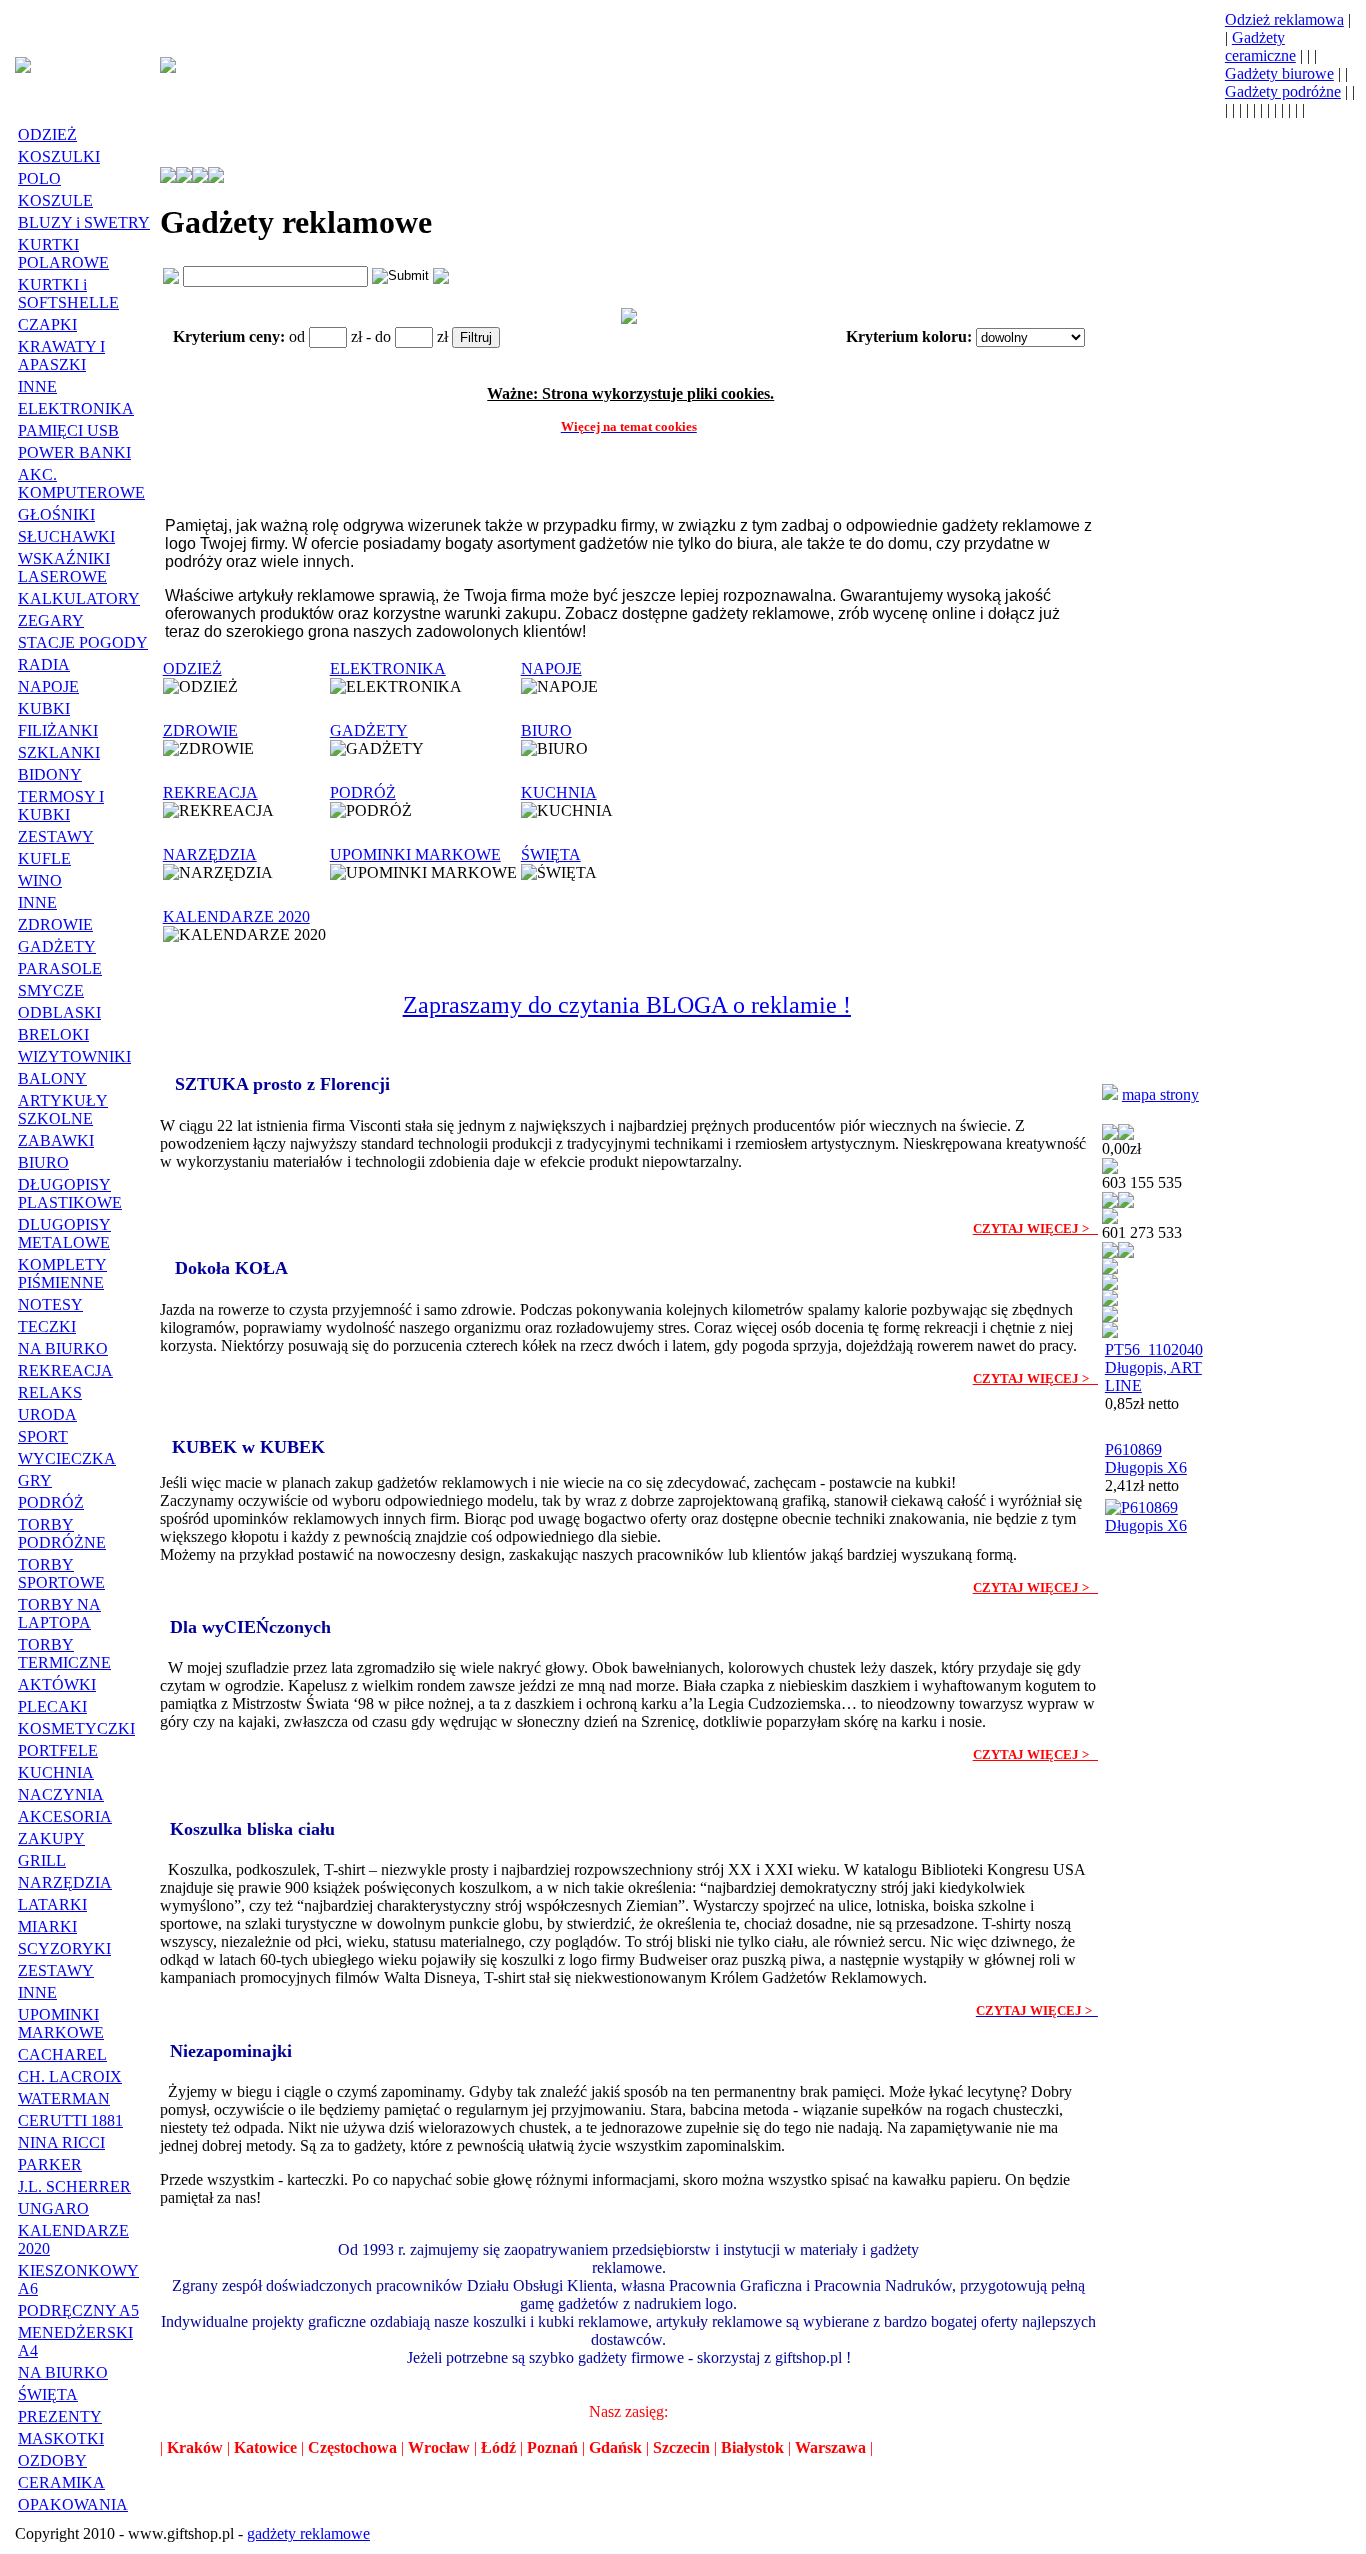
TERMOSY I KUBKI (61, 805)
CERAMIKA (61, 2482)
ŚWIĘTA (48, 2394)
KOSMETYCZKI (76, 1728)
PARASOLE (60, 968)
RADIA (44, 664)
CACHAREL (62, 2054)
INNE (37, 386)
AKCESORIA (65, 1816)
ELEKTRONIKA (76, 408)
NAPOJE (48, 686)
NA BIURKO (63, 1348)
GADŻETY (57, 946)
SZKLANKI (59, 752)
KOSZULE (55, 200)
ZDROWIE (55, 924)
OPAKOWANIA (73, 2504)
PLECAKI (52, 1706)
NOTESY (50, 1304)
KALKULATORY (79, 598)
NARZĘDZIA (65, 1882)
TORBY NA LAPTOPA (59, 1613)
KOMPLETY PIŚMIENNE (62, 1273)
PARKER (50, 2164)
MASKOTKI (61, 2438)
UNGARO (53, 2208)
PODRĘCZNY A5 (78, 2310)
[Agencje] (1110, 1094)
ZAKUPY (51, 1838)
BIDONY (50, 774)
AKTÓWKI (57, 1684)
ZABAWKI (56, 1140)
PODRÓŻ (51, 1502)
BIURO (43, 1162)
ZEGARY (51, 620)
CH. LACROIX (70, 2076)
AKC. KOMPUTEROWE (81, 483)
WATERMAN (64, 2098)
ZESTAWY (56, 836)
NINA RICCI (61, 2142)
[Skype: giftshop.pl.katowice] (1126, 1252)
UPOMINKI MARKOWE (61, 2023)
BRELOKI (53, 1034)
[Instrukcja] (184, 177)
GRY (35, 1480)
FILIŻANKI (58, 730)
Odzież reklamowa (1284, 19)
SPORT (43, 1436)
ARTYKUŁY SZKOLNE (63, 1109)
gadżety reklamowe (308, 2533)
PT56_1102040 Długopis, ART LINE (1154, 1367)
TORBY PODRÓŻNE (62, 1533)
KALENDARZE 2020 (236, 916)
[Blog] (1110, 1300)
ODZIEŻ (47, 134)
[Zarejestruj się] (1126, 1134)
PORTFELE (58, 1750)
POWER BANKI (74, 452)
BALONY (52, 1078)
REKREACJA (65, 1370)
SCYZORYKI (64, 1948)
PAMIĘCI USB (68, 430)
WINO (40, 880)
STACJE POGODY (83, 642)
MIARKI (47, 1926)
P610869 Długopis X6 (1146, 1458)
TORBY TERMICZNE (64, 1653)
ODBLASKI (59, 1012)
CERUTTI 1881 (70, 2120)
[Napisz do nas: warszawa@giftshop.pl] (1110, 1202)
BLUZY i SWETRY (84, 222)
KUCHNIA (56, 1772)
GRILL (42, 1860)
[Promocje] (1110, 1284)
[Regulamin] (200, 177)
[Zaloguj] (1110, 1134)
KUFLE (44, 858)
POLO (39, 178)
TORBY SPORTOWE (61, 1573)
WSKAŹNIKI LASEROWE (64, 567)
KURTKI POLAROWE (63, 253)
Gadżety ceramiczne (1260, 46)
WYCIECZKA (67, 1458)
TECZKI (47, 1326)
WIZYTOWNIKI (74, 1056)
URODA (47, 1414)
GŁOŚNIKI (56, 514)
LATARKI (52, 1904)
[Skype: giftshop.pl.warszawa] (1126, 1202)
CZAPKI (47, 324)
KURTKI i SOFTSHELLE (68, 293)
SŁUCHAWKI (66, 536)
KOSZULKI (59, 156)
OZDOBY (52, 2460)
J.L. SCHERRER (74, 2186)
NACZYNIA (61, 1794)
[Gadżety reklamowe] (23, 67)
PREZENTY (60, 2416)
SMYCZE (51, 990)
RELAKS (50, 1392)
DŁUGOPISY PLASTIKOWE (70, 1193)
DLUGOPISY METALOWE (64, 1233)
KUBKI (44, 708)
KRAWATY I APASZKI (61, 355)
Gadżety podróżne (1283, 91)
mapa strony (1160, 1094)
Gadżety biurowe (1279, 73)
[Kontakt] (216, 177)
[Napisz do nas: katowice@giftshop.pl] (1110, 1252)
